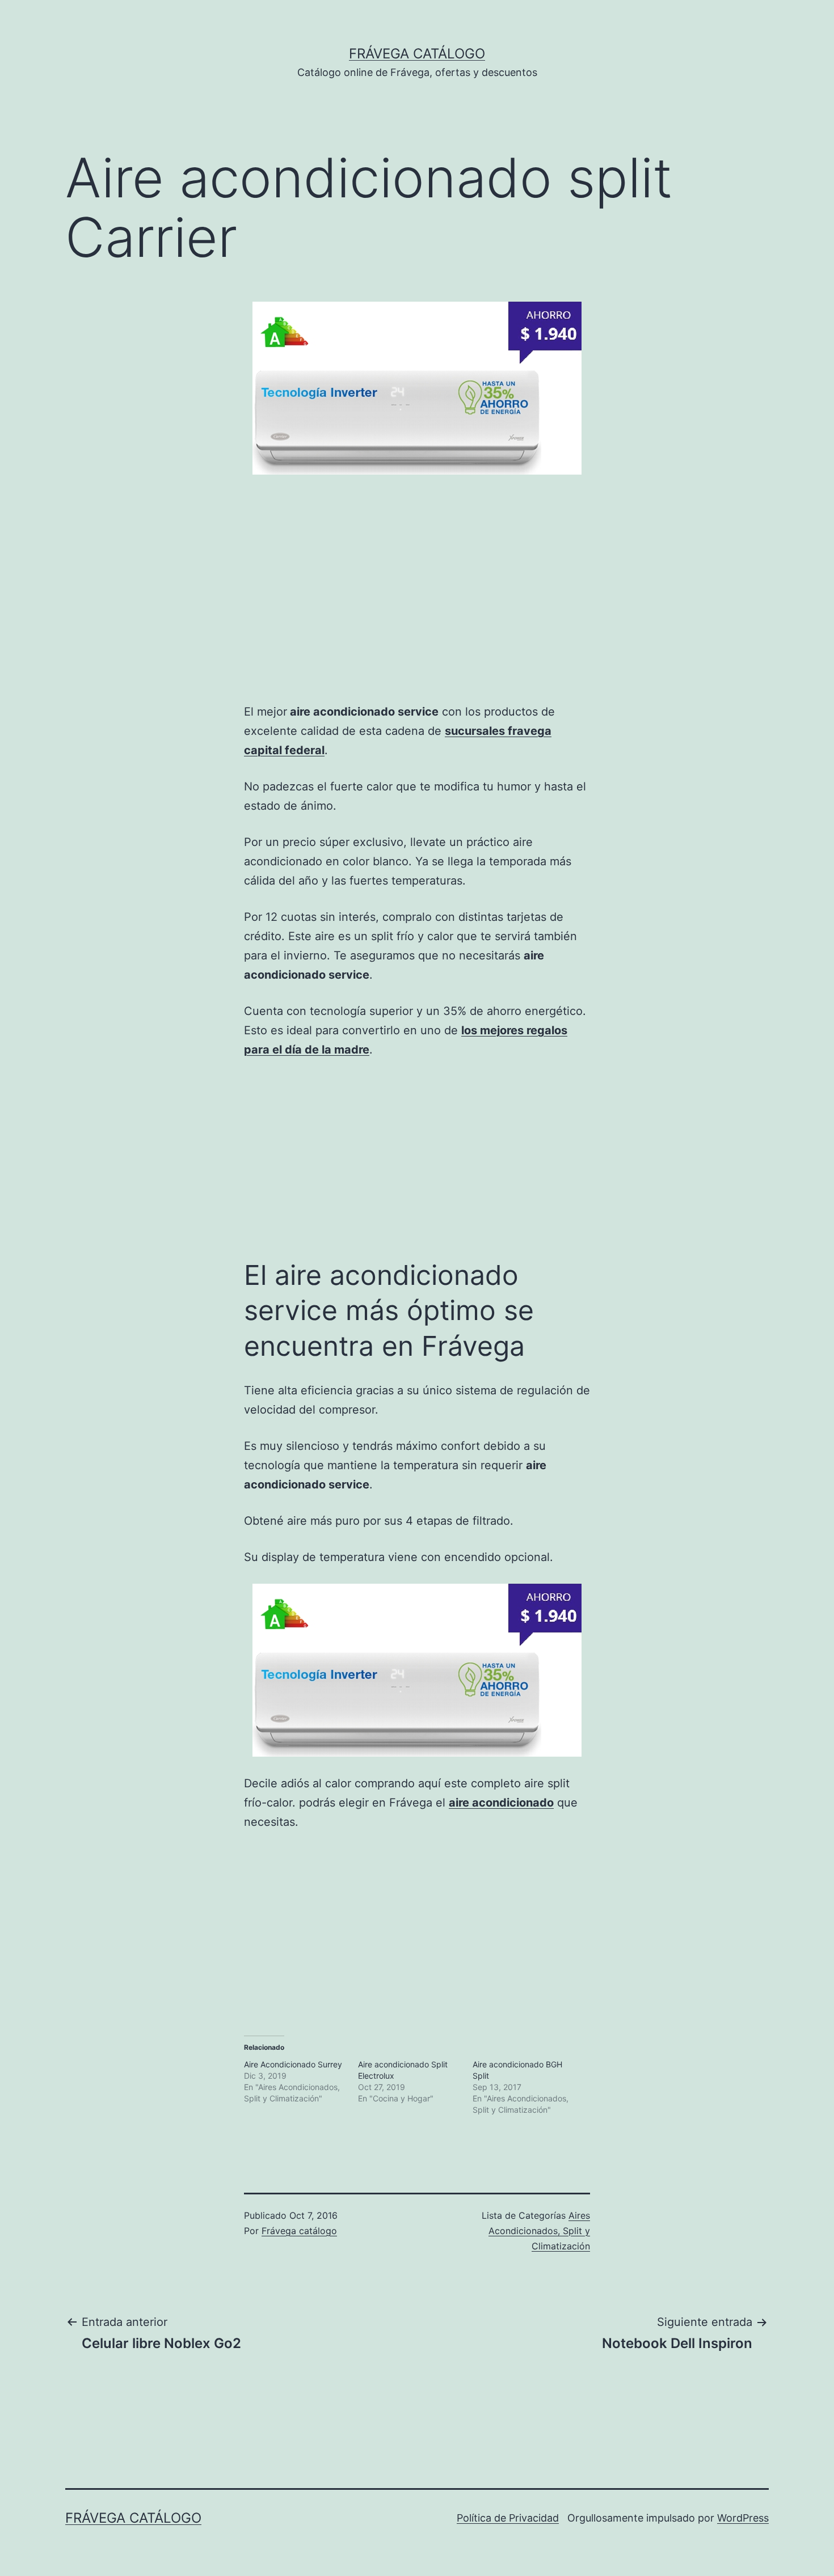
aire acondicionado (501, 1803)
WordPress (743, 2518)
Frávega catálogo (417, 54)
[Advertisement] (180, 600)
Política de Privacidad (508, 2518)
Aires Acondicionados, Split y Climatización (539, 2231)
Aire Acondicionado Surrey (293, 2064)
